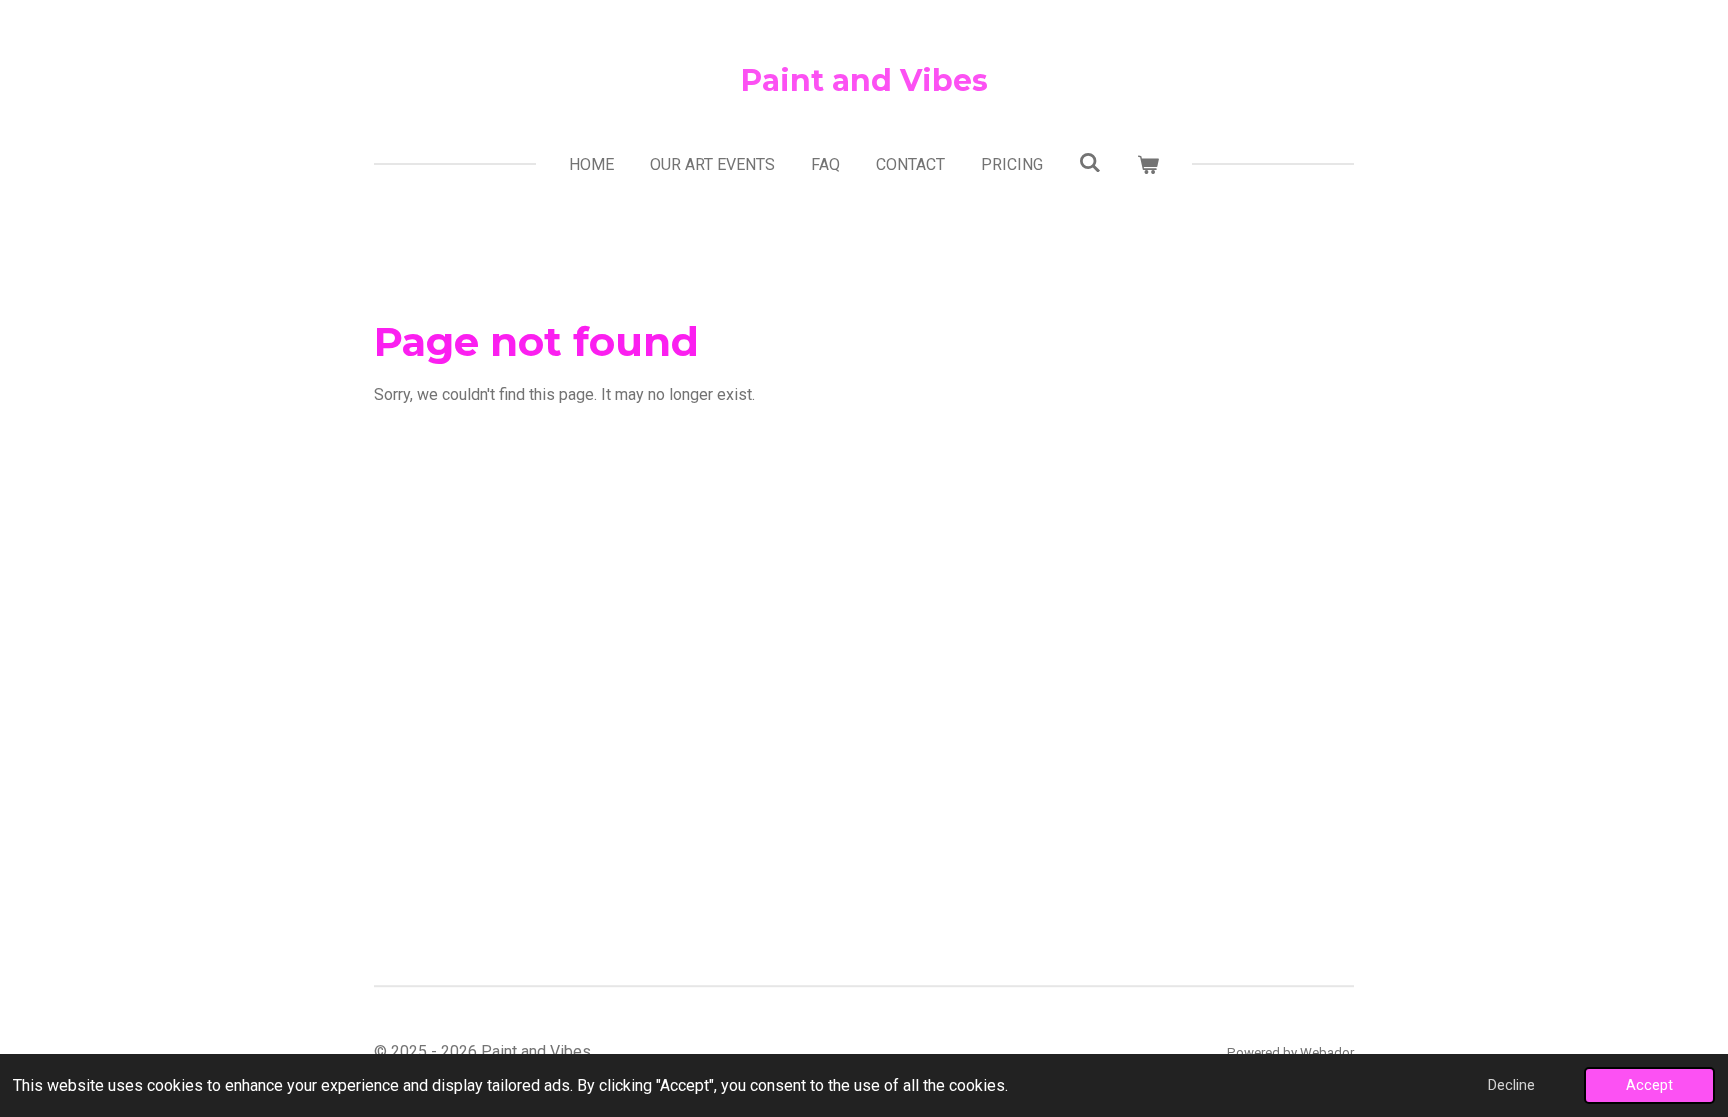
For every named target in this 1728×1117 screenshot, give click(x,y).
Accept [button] (1649, 1085)
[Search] (1090, 162)
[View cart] (1148, 165)
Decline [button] (1511, 1085)
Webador (1327, 1052)
